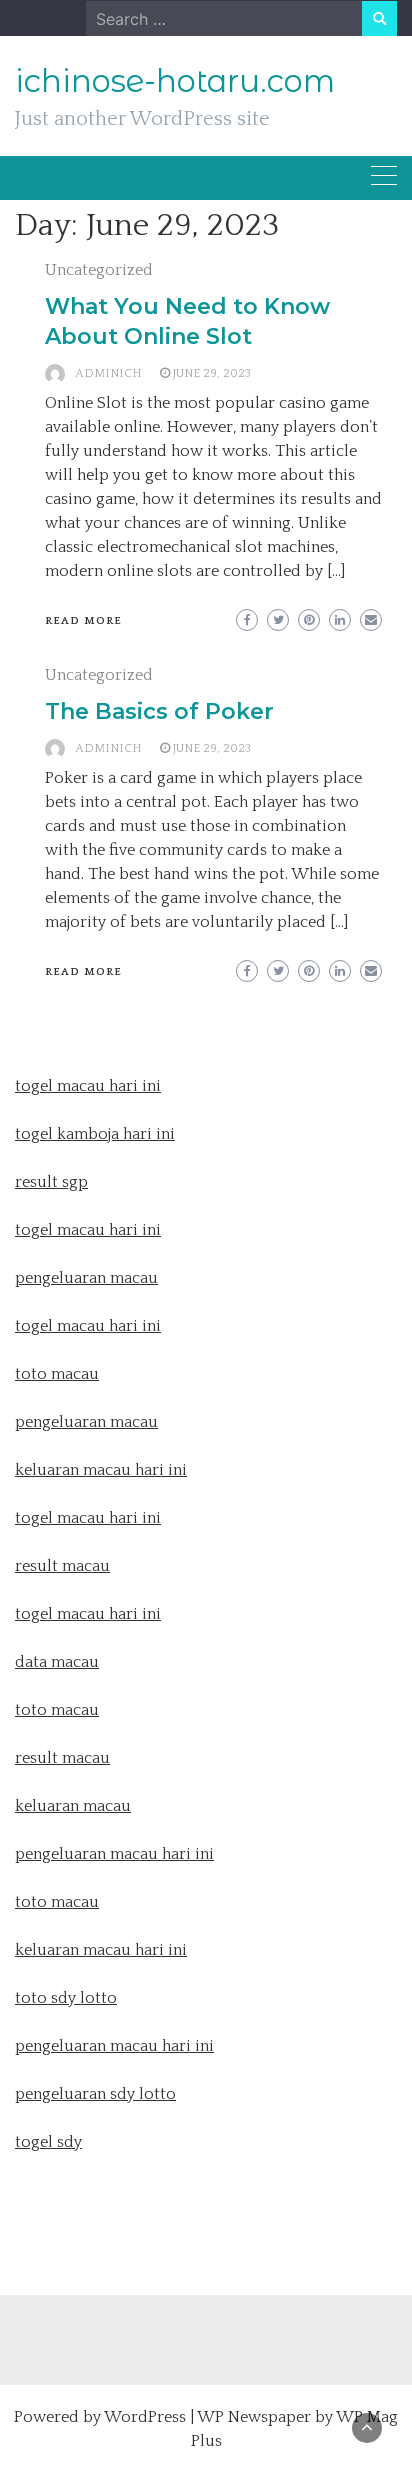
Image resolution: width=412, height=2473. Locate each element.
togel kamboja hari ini (95, 1134)
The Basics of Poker (159, 711)
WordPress (145, 2417)
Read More (83, 621)
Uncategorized (99, 270)
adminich (108, 373)
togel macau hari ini (88, 1326)
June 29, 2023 (212, 373)
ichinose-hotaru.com (175, 81)
